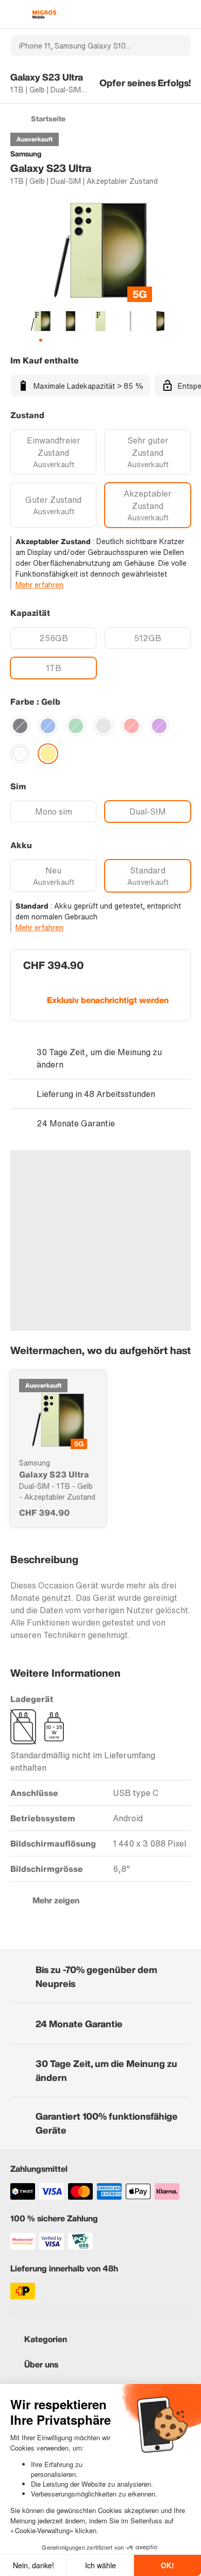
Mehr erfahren (39, 585)
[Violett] (159, 726)
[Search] (177, 45)
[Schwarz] (20, 726)
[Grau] (104, 726)
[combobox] (87, 45)
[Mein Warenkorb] (186, 14)
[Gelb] (48, 754)
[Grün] (76, 726)
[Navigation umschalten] (15, 14)
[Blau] (48, 726)
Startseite (48, 118)
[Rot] (131, 726)
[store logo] (44, 14)
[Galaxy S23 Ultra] (58, 1420)
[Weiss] (20, 754)
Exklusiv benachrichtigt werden (108, 1000)
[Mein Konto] (168, 14)
